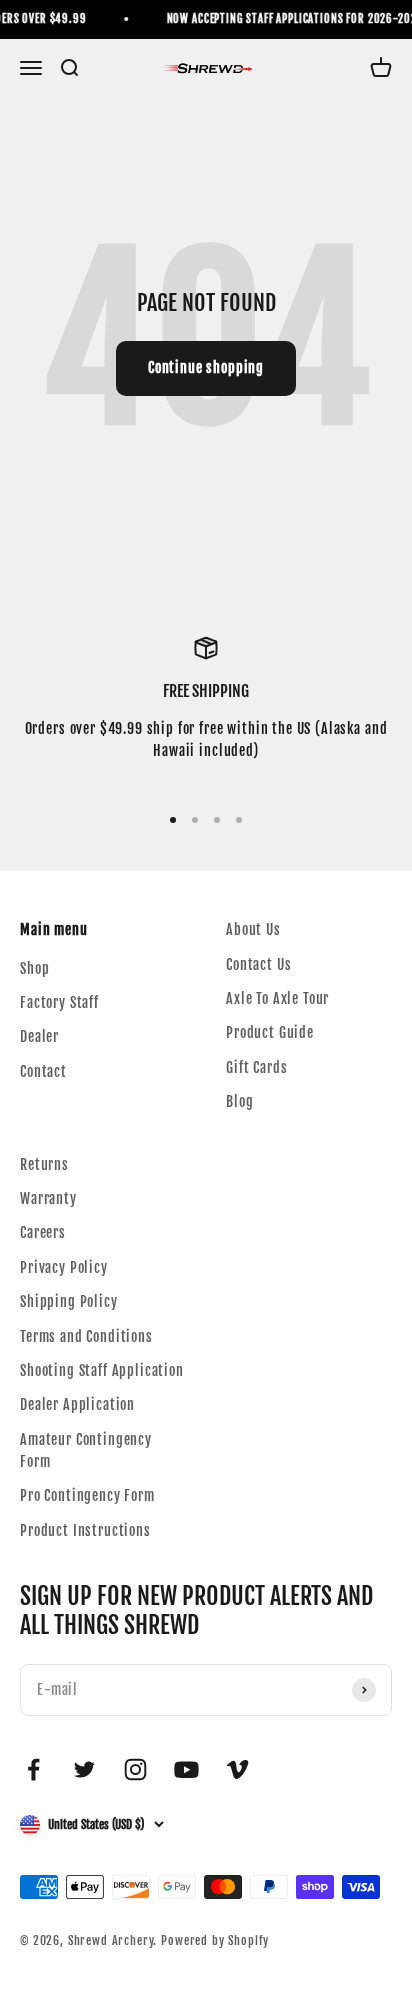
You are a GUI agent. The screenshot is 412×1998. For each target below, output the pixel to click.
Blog (239, 1101)
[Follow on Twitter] (84, 1769)
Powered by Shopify (215, 1940)
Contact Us (258, 964)
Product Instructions (85, 1530)
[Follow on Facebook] (33, 1769)
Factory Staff (59, 1002)
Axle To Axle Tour (277, 998)
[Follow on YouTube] (186, 1769)
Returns (44, 1164)
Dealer (39, 1036)
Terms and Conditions (86, 1336)
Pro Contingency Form (87, 1495)
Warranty (48, 1198)
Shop (34, 968)
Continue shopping (206, 367)
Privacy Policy (64, 1267)
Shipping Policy (69, 1301)
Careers (43, 1232)
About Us (253, 929)
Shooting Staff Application (102, 1370)
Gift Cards (256, 1067)
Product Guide (270, 1032)
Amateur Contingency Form (86, 1450)
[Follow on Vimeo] (237, 1769)
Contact (43, 1071)
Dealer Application (77, 1404)
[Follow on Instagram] (135, 1769)
